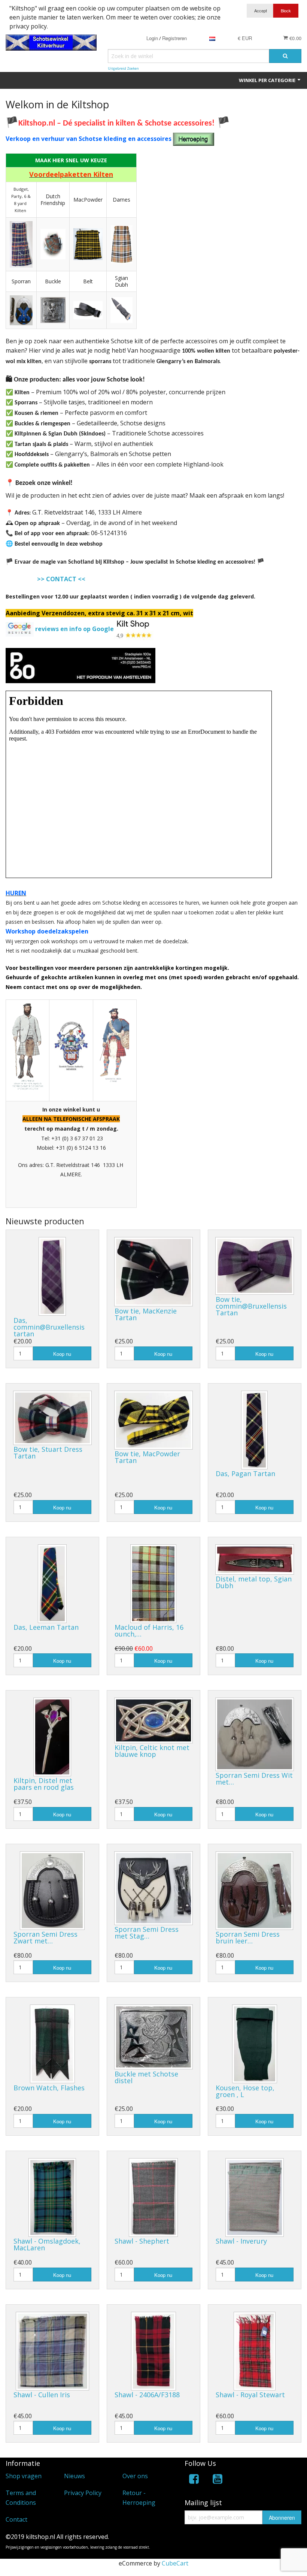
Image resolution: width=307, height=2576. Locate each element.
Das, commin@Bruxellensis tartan (49, 1327)
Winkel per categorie (268, 80)
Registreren (174, 38)
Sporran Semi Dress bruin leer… (248, 1937)
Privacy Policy (83, 2493)
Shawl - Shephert (142, 2241)
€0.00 (295, 38)
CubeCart (175, 2563)
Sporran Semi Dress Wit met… (254, 1779)
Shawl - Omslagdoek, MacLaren (47, 2244)
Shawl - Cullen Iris (42, 2395)
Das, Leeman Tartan (46, 1627)
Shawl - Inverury (241, 2241)
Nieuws (75, 2476)
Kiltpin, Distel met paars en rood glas (44, 1784)
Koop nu (62, 1354)
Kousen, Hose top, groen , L (245, 2091)
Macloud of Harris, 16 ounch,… (149, 1631)
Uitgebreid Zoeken (123, 68)
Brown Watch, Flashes (49, 2088)
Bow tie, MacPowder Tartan (147, 1457)
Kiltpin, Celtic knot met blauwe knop (152, 1751)
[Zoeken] (285, 56)
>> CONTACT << (61, 579)
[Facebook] (194, 2480)
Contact (16, 2519)
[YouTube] (218, 2480)
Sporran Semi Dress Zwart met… (45, 1937)
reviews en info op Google (75, 629)
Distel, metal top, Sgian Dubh (254, 1582)
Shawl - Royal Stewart (250, 2395)
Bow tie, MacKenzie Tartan (146, 1314)
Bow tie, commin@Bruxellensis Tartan (251, 1306)
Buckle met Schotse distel (146, 2077)
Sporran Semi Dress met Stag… (147, 1933)
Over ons (135, 2476)
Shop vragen (24, 2476)
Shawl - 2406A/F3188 (147, 2395)
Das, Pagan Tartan (245, 1473)
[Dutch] (212, 38)
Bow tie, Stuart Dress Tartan (48, 1453)
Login (152, 38)
